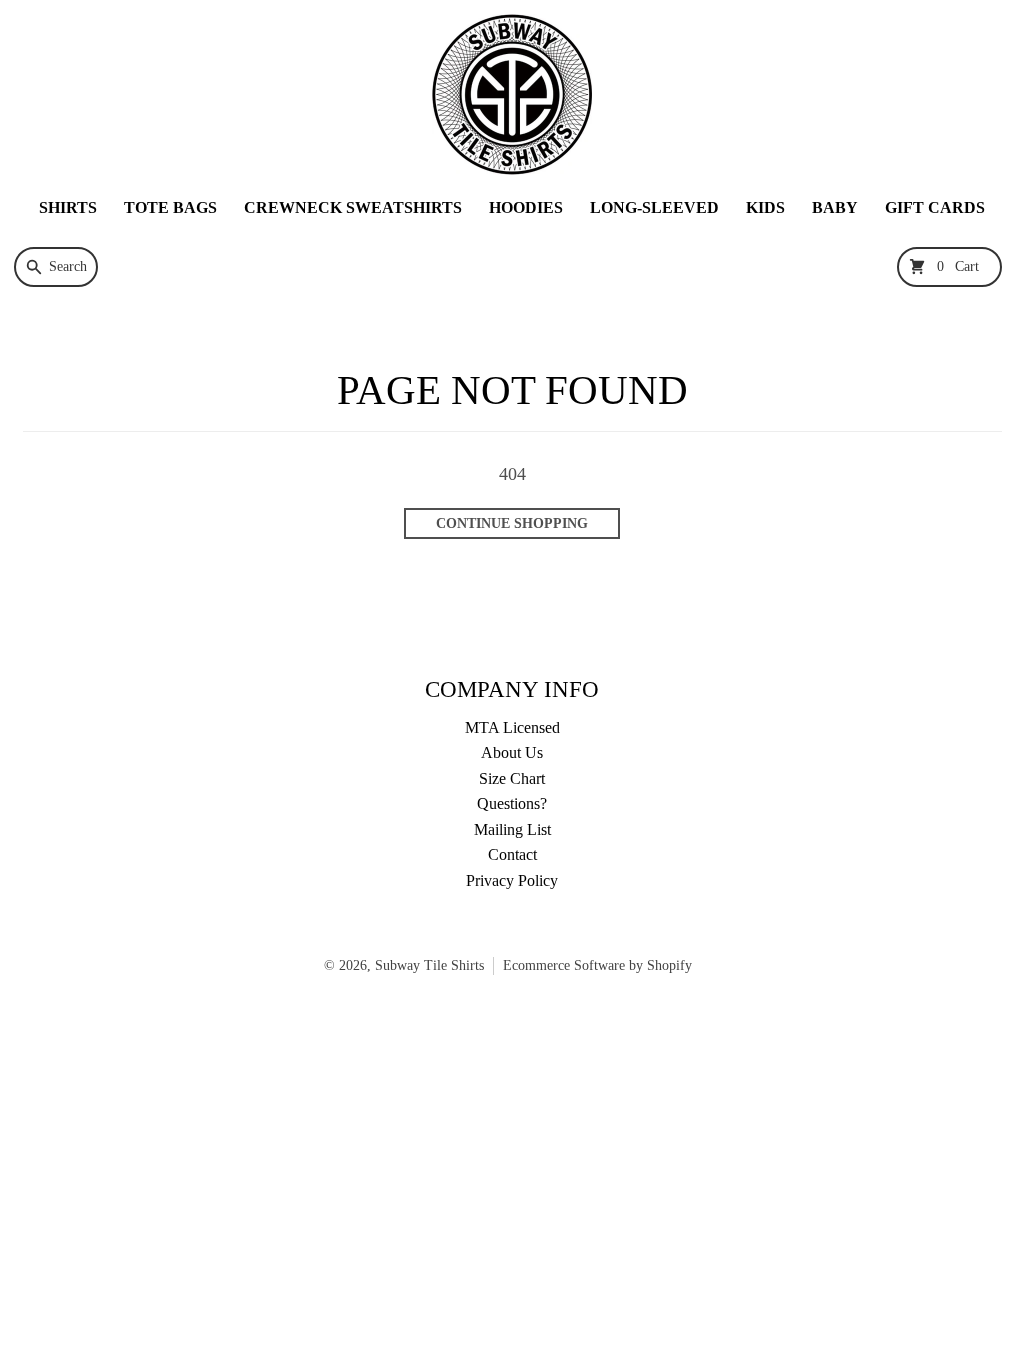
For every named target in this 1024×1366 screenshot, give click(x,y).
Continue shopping (512, 523)
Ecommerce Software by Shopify (597, 965)
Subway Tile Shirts (429, 965)
